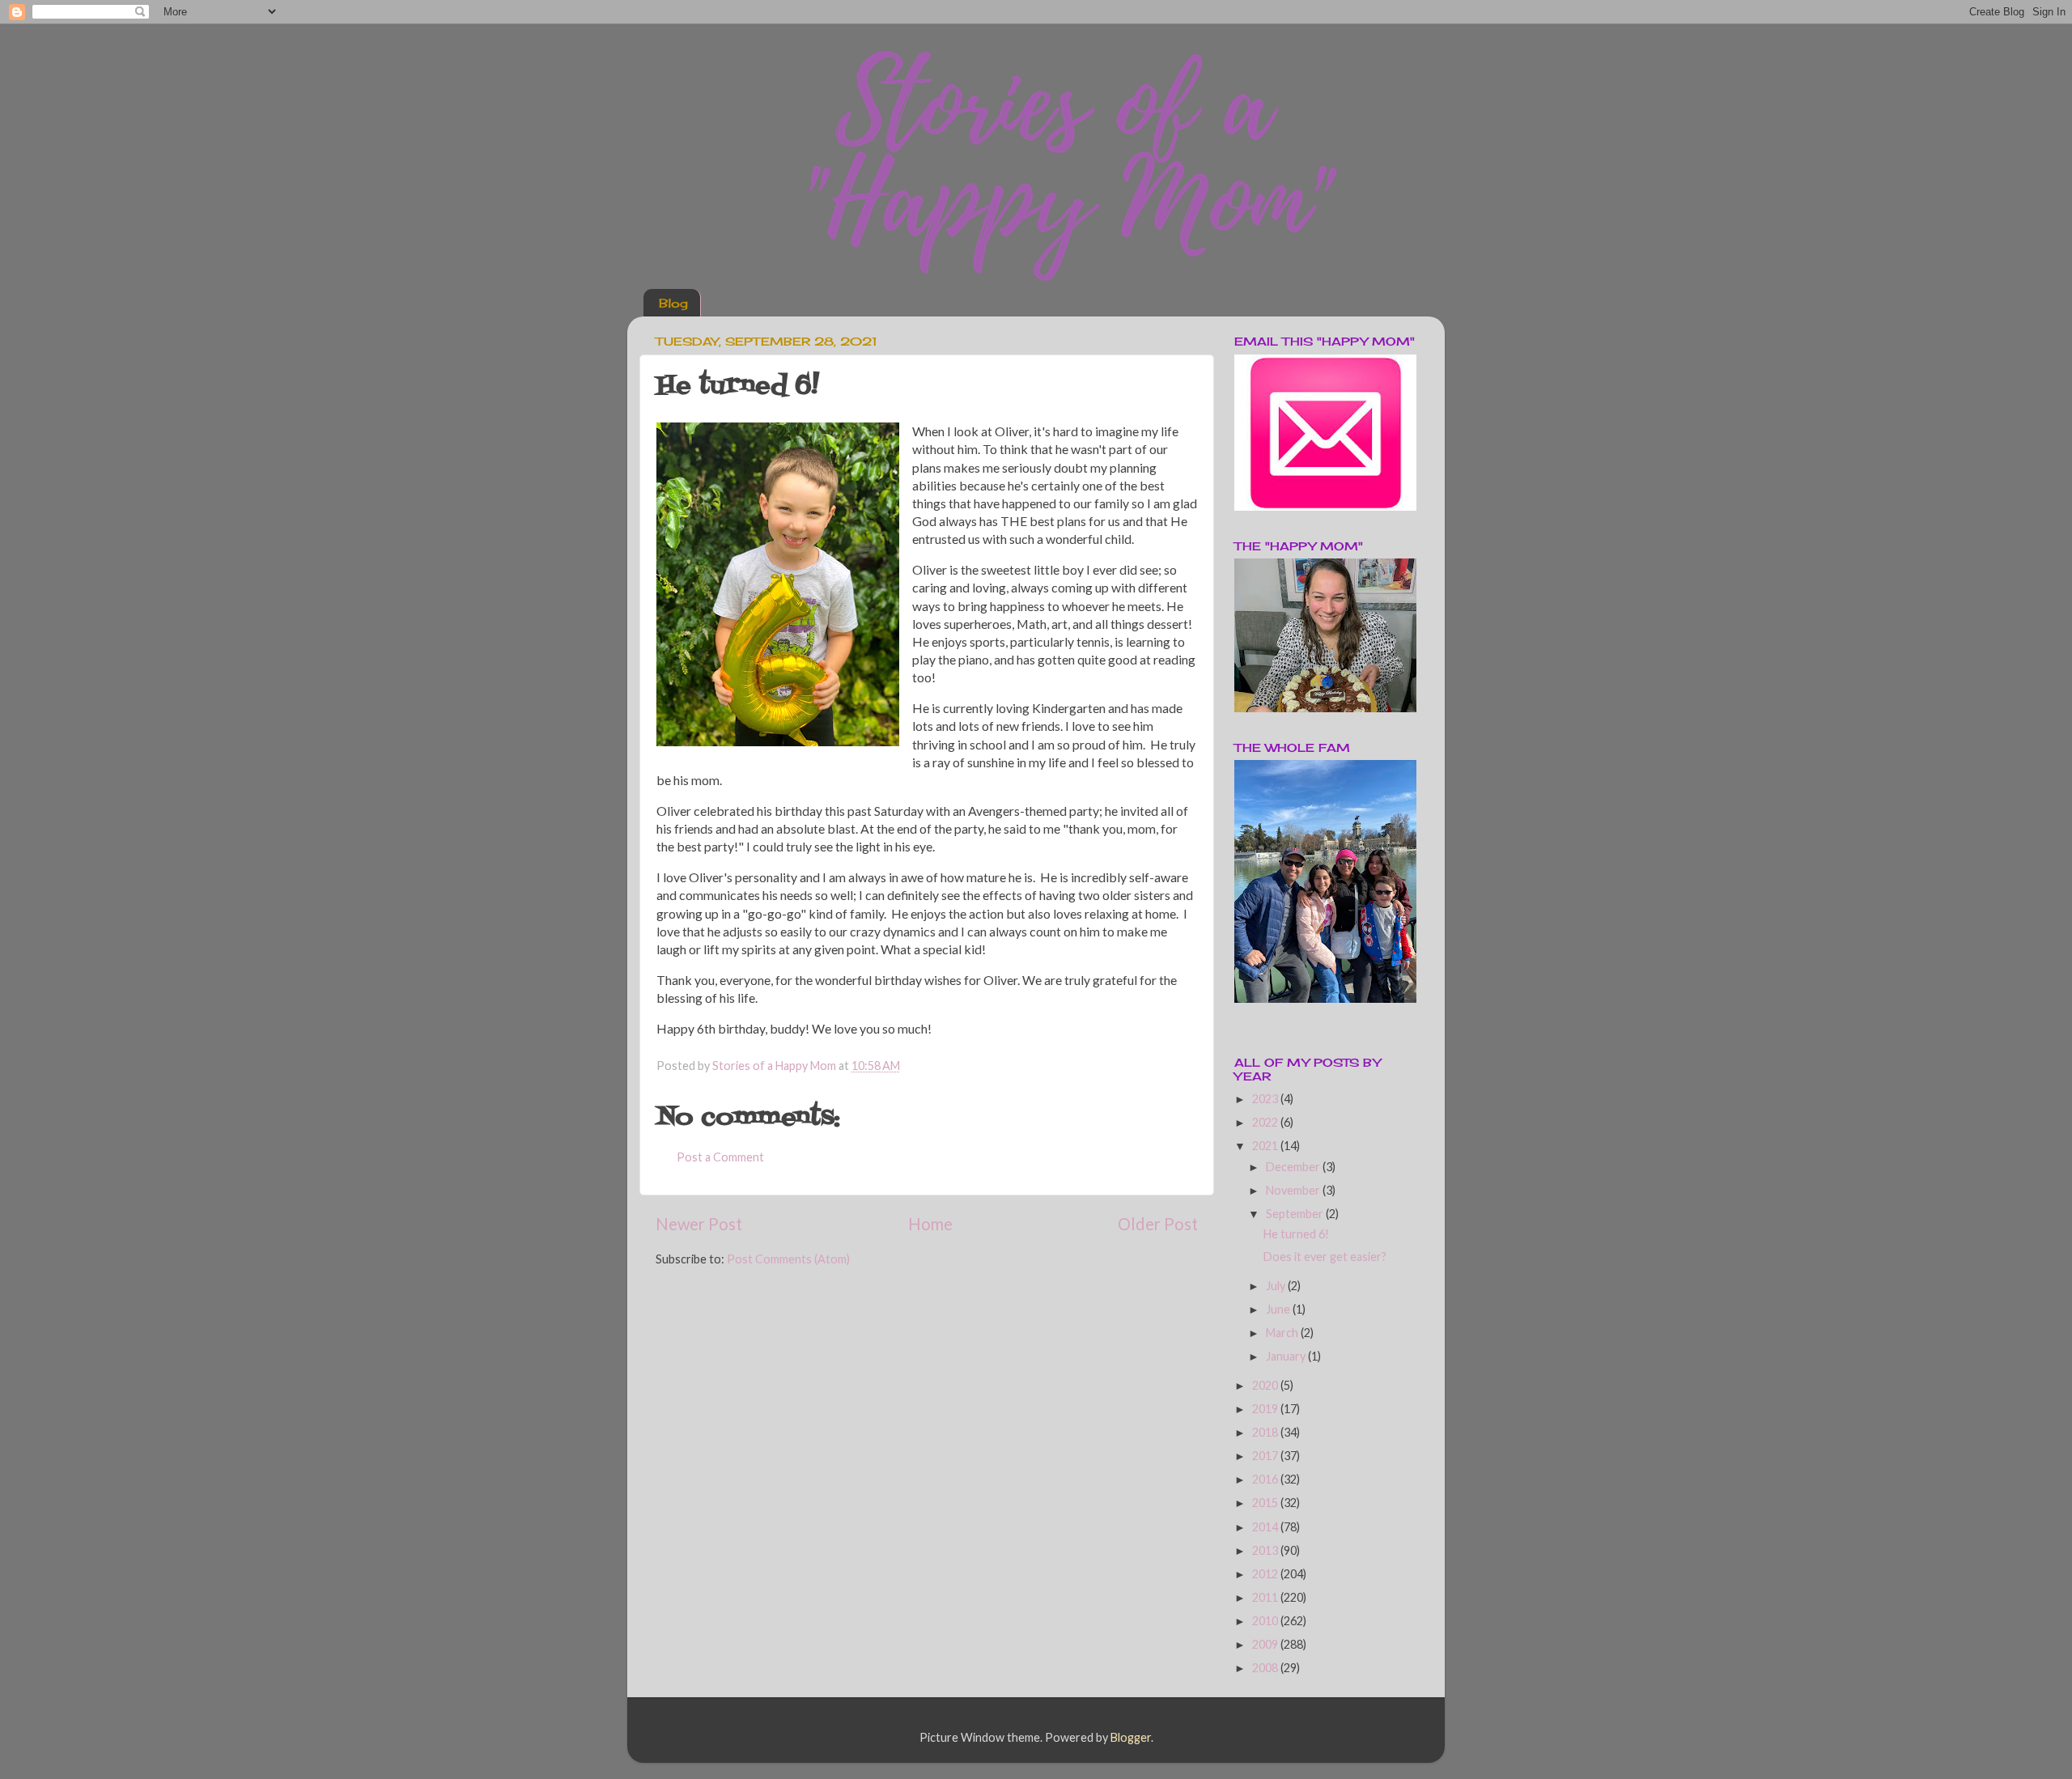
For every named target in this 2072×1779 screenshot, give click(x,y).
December (1294, 1167)
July (1277, 1286)
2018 (1266, 1432)
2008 (1266, 1668)
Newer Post (699, 1224)
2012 (1266, 1574)
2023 (1266, 1099)
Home (930, 1224)
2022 (1266, 1122)
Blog (673, 303)
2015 (1266, 1503)
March (1283, 1333)
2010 (1266, 1621)
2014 (1266, 1527)
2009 (1266, 1644)
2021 (1266, 1146)
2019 (1266, 1409)
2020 (1266, 1385)
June (1279, 1309)
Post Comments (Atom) (788, 1259)
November (1294, 1190)
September (1296, 1214)
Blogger (1131, 1737)
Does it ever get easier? (1325, 1257)
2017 (1266, 1456)
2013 (1266, 1550)
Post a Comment (720, 1157)
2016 (1266, 1479)
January (1287, 1356)
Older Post (1158, 1224)
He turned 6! (1296, 1234)
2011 (1266, 1597)
